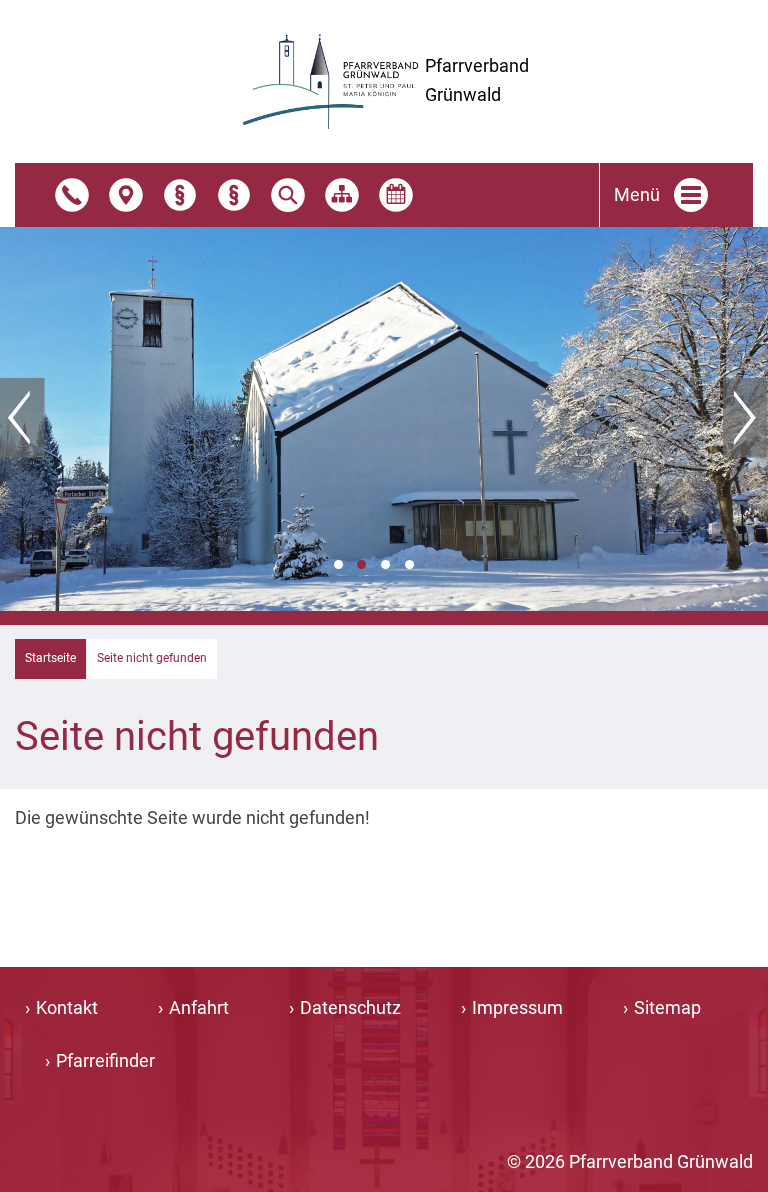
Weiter (745, 418)
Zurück (22, 418)
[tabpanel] (384, 419)
